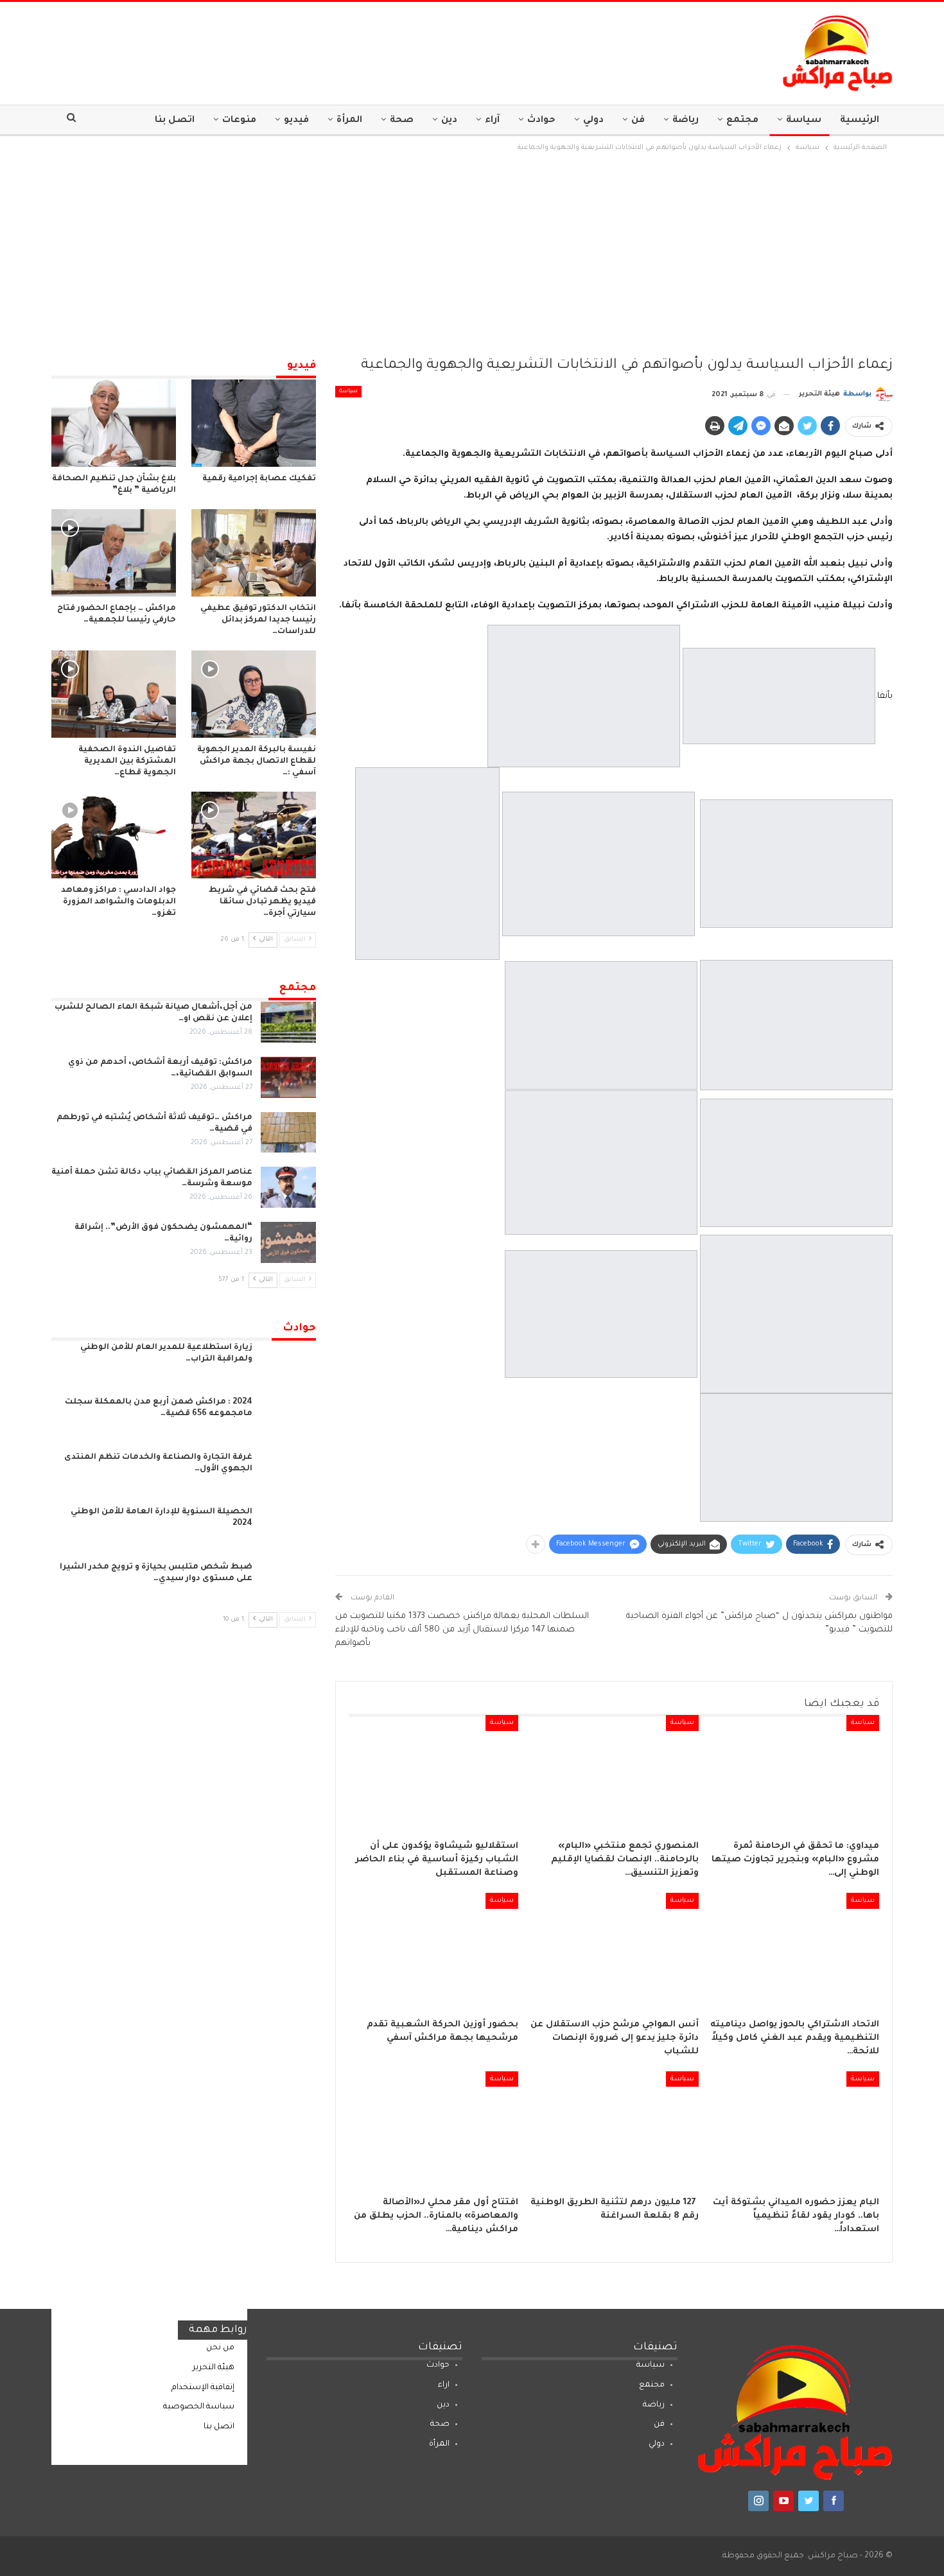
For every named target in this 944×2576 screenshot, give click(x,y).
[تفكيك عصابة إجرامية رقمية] (254, 423)
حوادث (541, 121)
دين (449, 121)
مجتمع (742, 121)
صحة (402, 121)
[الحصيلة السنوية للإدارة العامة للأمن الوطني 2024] (288, 1527)
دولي (593, 121)
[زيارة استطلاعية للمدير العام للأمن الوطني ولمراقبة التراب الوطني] (288, 1362)
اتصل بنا (175, 121)
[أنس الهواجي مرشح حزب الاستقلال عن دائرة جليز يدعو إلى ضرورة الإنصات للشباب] (614, 1952)
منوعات (239, 121)
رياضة (686, 121)
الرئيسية (860, 121)
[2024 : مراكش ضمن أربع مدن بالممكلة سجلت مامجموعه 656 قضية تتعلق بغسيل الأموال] (288, 1417)
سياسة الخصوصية (199, 2407)
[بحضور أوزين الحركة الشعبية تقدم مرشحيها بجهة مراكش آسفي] (433, 1952)
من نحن (220, 2348)
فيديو (296, 121)
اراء (444, 2385)
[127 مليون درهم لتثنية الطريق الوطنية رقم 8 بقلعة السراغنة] (614, 2130)
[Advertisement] (472, 251)
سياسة (804, 121)
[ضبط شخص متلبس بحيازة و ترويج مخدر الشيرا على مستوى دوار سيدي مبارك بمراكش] (288, 1582)
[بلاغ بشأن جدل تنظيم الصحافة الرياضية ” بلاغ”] (114, 423)
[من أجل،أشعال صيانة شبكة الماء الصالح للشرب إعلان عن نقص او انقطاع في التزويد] (288, 1022)
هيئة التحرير (214, 2368)
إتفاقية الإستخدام (203, 2388)
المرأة (349, 121)
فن (638, 121)
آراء (492, 121)
